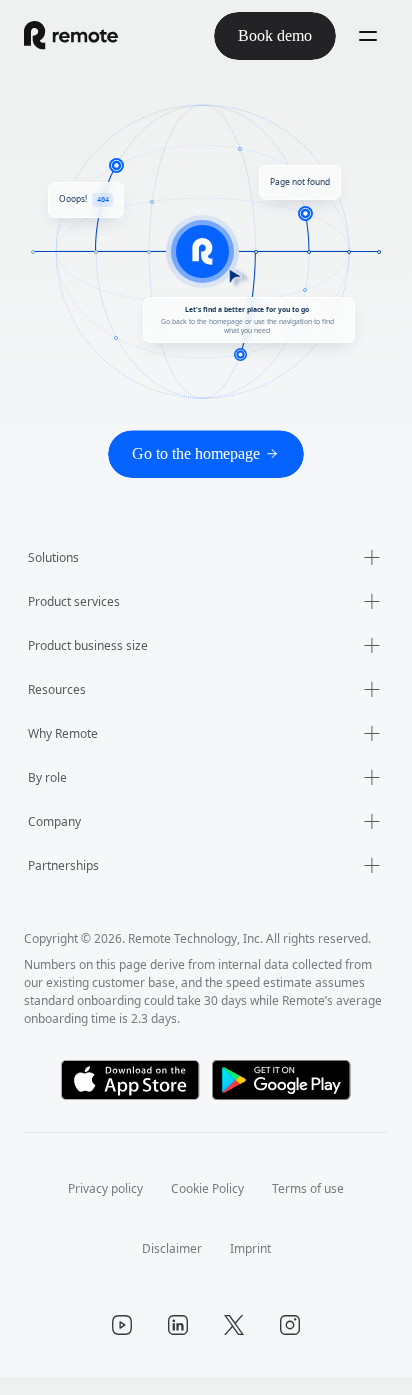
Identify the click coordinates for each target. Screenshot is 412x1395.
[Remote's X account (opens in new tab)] (234, 1343)
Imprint (251, 1266)
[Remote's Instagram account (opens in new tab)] (290, 1343)
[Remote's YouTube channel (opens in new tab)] (122, 1343)
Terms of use (316, 1206)
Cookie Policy (208, 1206)
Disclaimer (172, 1266)
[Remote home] (71, 36)
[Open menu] (368, 36)
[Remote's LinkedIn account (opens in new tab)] (178, 1343)
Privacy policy (98, 1206)
